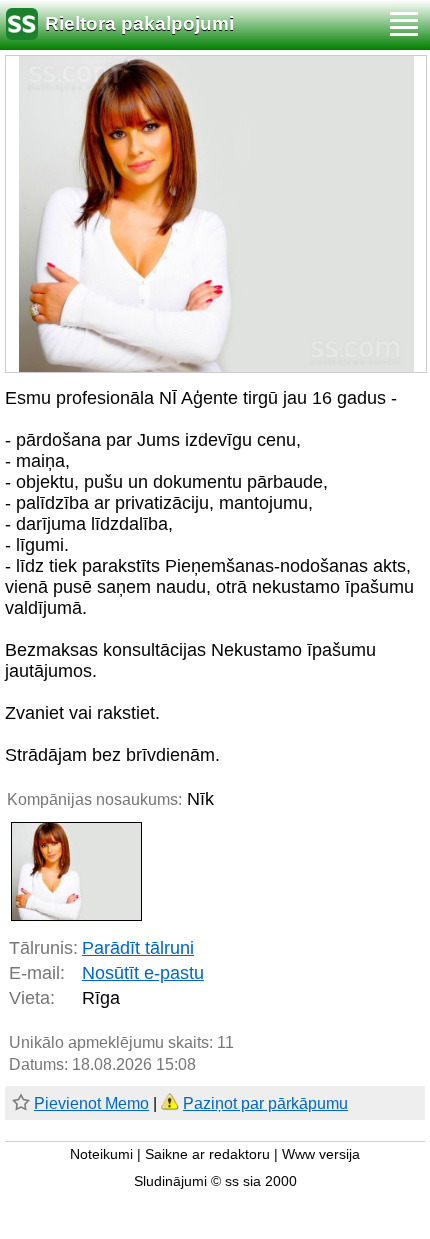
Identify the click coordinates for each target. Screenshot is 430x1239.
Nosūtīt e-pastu (143, 973)
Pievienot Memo (91, 1103)
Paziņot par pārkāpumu (265, 1103)
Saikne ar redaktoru (207, 1154)
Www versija (321, 1154)
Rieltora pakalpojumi (139, 23)
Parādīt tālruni (138, 948)
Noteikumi (101, 1154)
